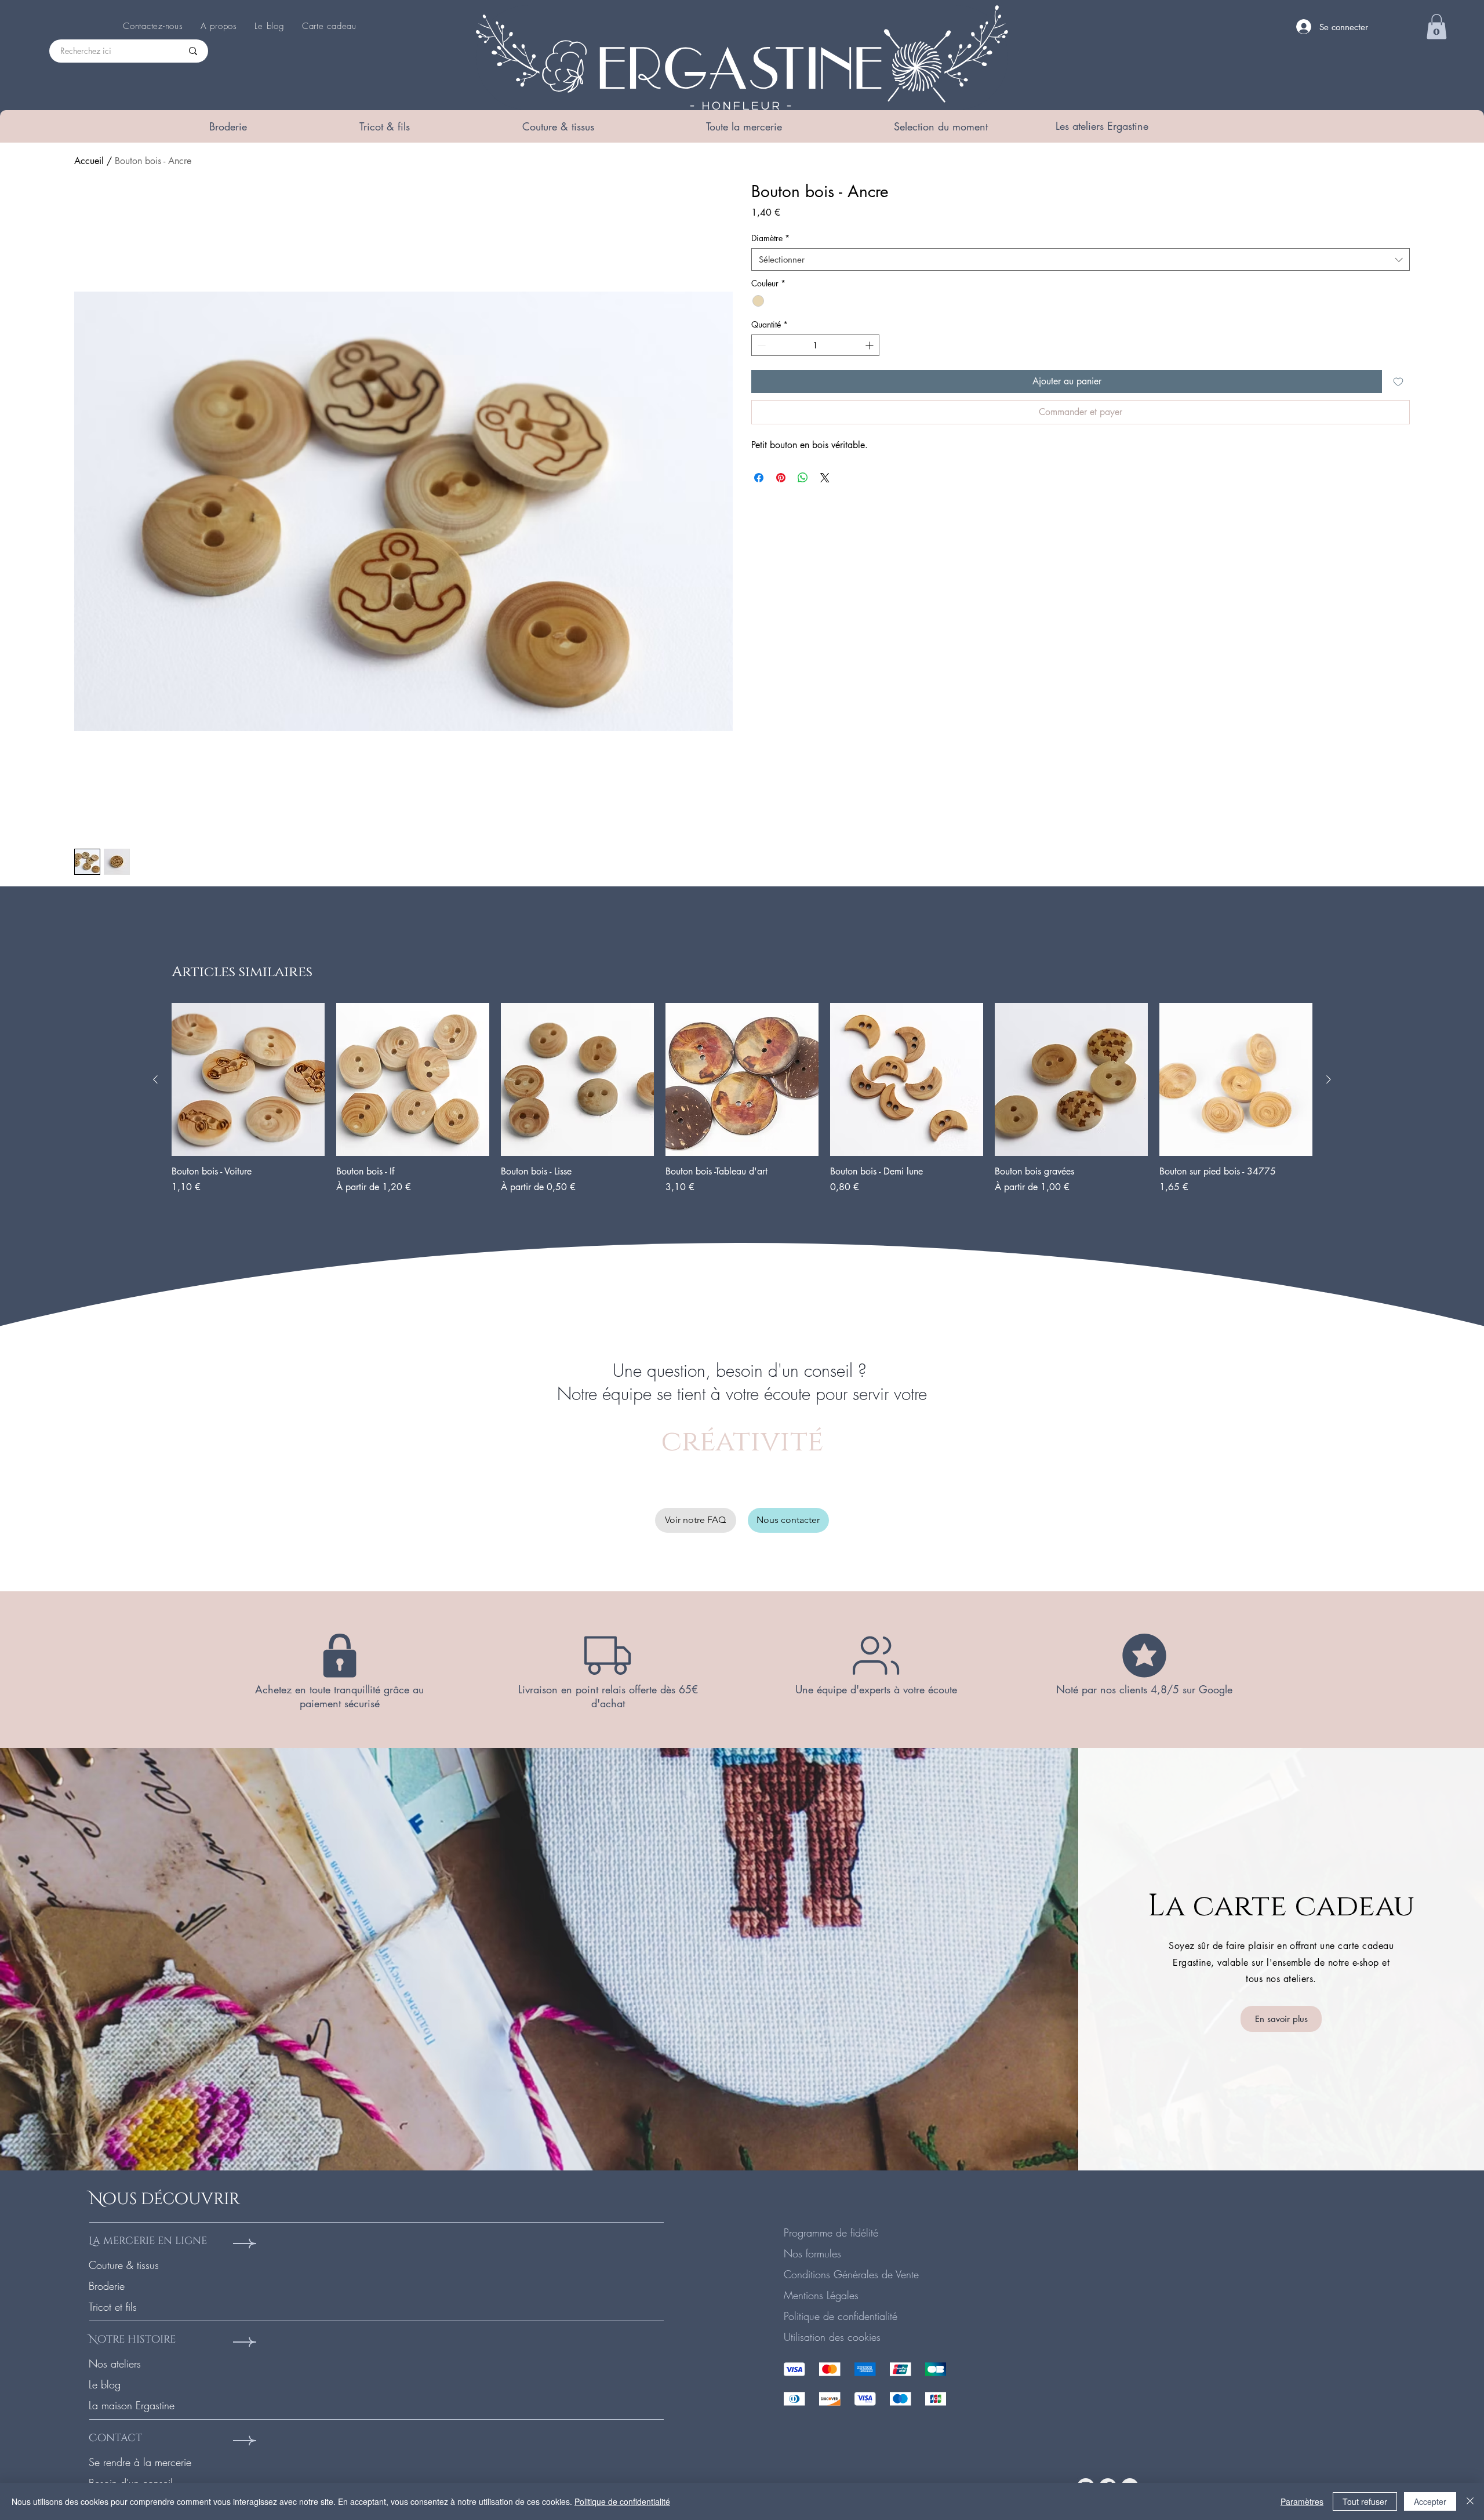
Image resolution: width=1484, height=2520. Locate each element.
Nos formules (812, 2253)
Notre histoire (132, 2339)
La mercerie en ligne (148, 2241)
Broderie (107, 2286)
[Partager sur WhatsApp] (803, 478)
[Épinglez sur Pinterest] (781, 478)
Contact (115, 2438)
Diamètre (770, 238)
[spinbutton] (815, 345)
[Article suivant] (1329, 1079)
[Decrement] (760, 345)
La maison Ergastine (132, 2405)
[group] (742, 1105)
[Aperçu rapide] (248, 1079)
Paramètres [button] (1302, 2501)
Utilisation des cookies (832, 2337)
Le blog (105, 2384)
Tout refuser (1365, 2501)
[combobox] (1081, 259)
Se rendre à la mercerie (140, 2462)
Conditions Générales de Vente (851, 2274)
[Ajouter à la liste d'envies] (1398, 381)
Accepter (1430, 2501)
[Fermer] (1470, 2501)
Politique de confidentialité (841, 2316)
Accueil (89, 161)
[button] (228, 126)
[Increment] (870, 345)
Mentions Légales (821, 2295)
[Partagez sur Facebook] (759, 478)
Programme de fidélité (831, 2232)
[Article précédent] (155, 1079)
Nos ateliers (115, 2363)
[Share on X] (825, 478)
